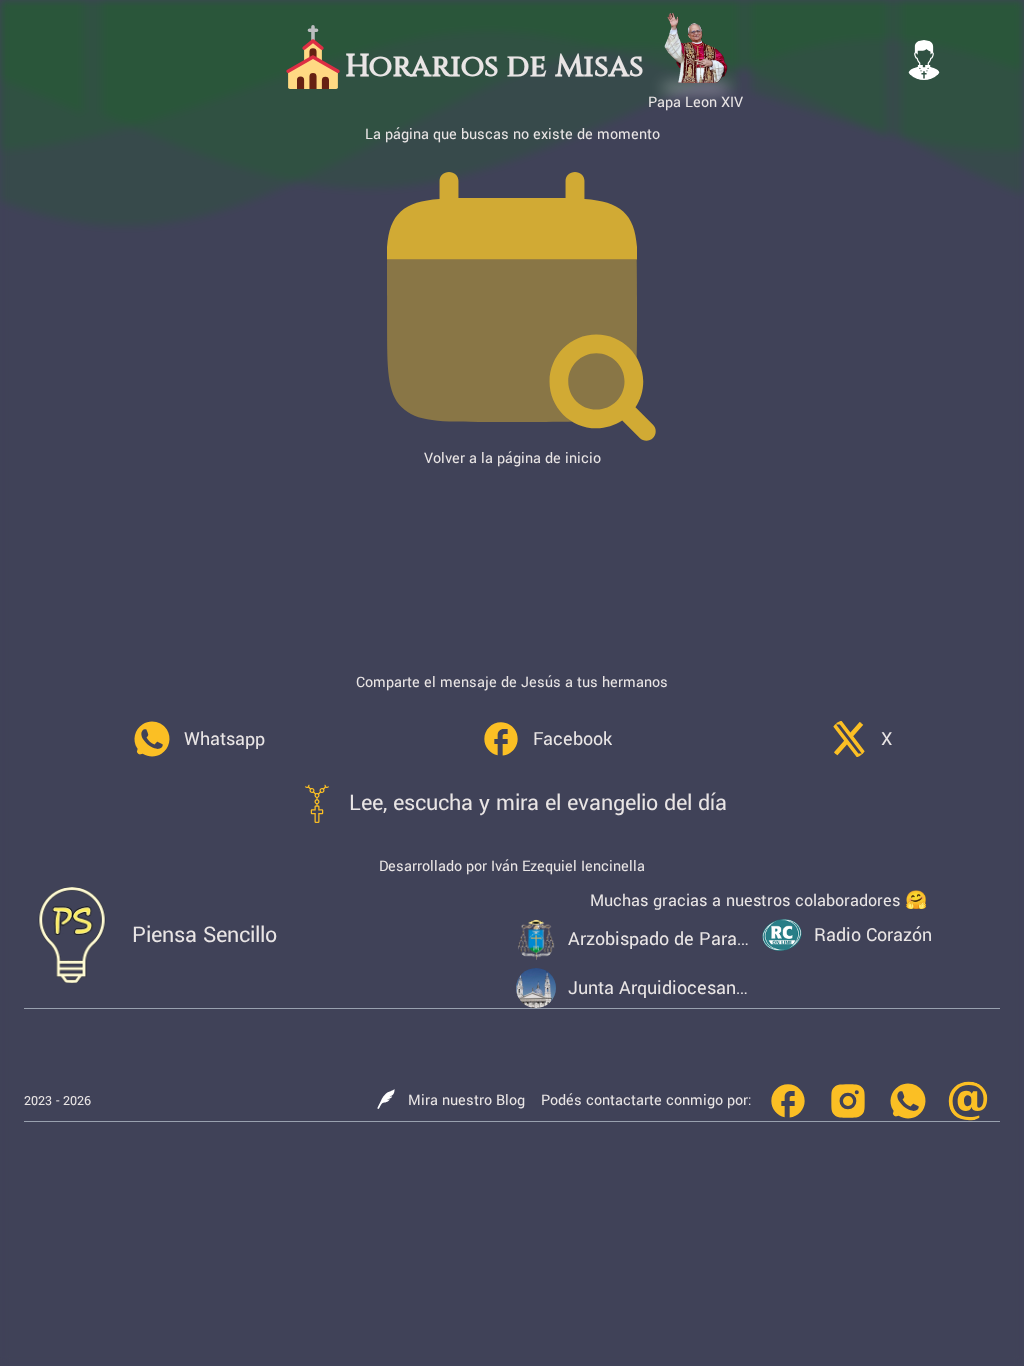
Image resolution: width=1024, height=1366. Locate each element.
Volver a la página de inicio (512, 458)
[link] (198, 739)
